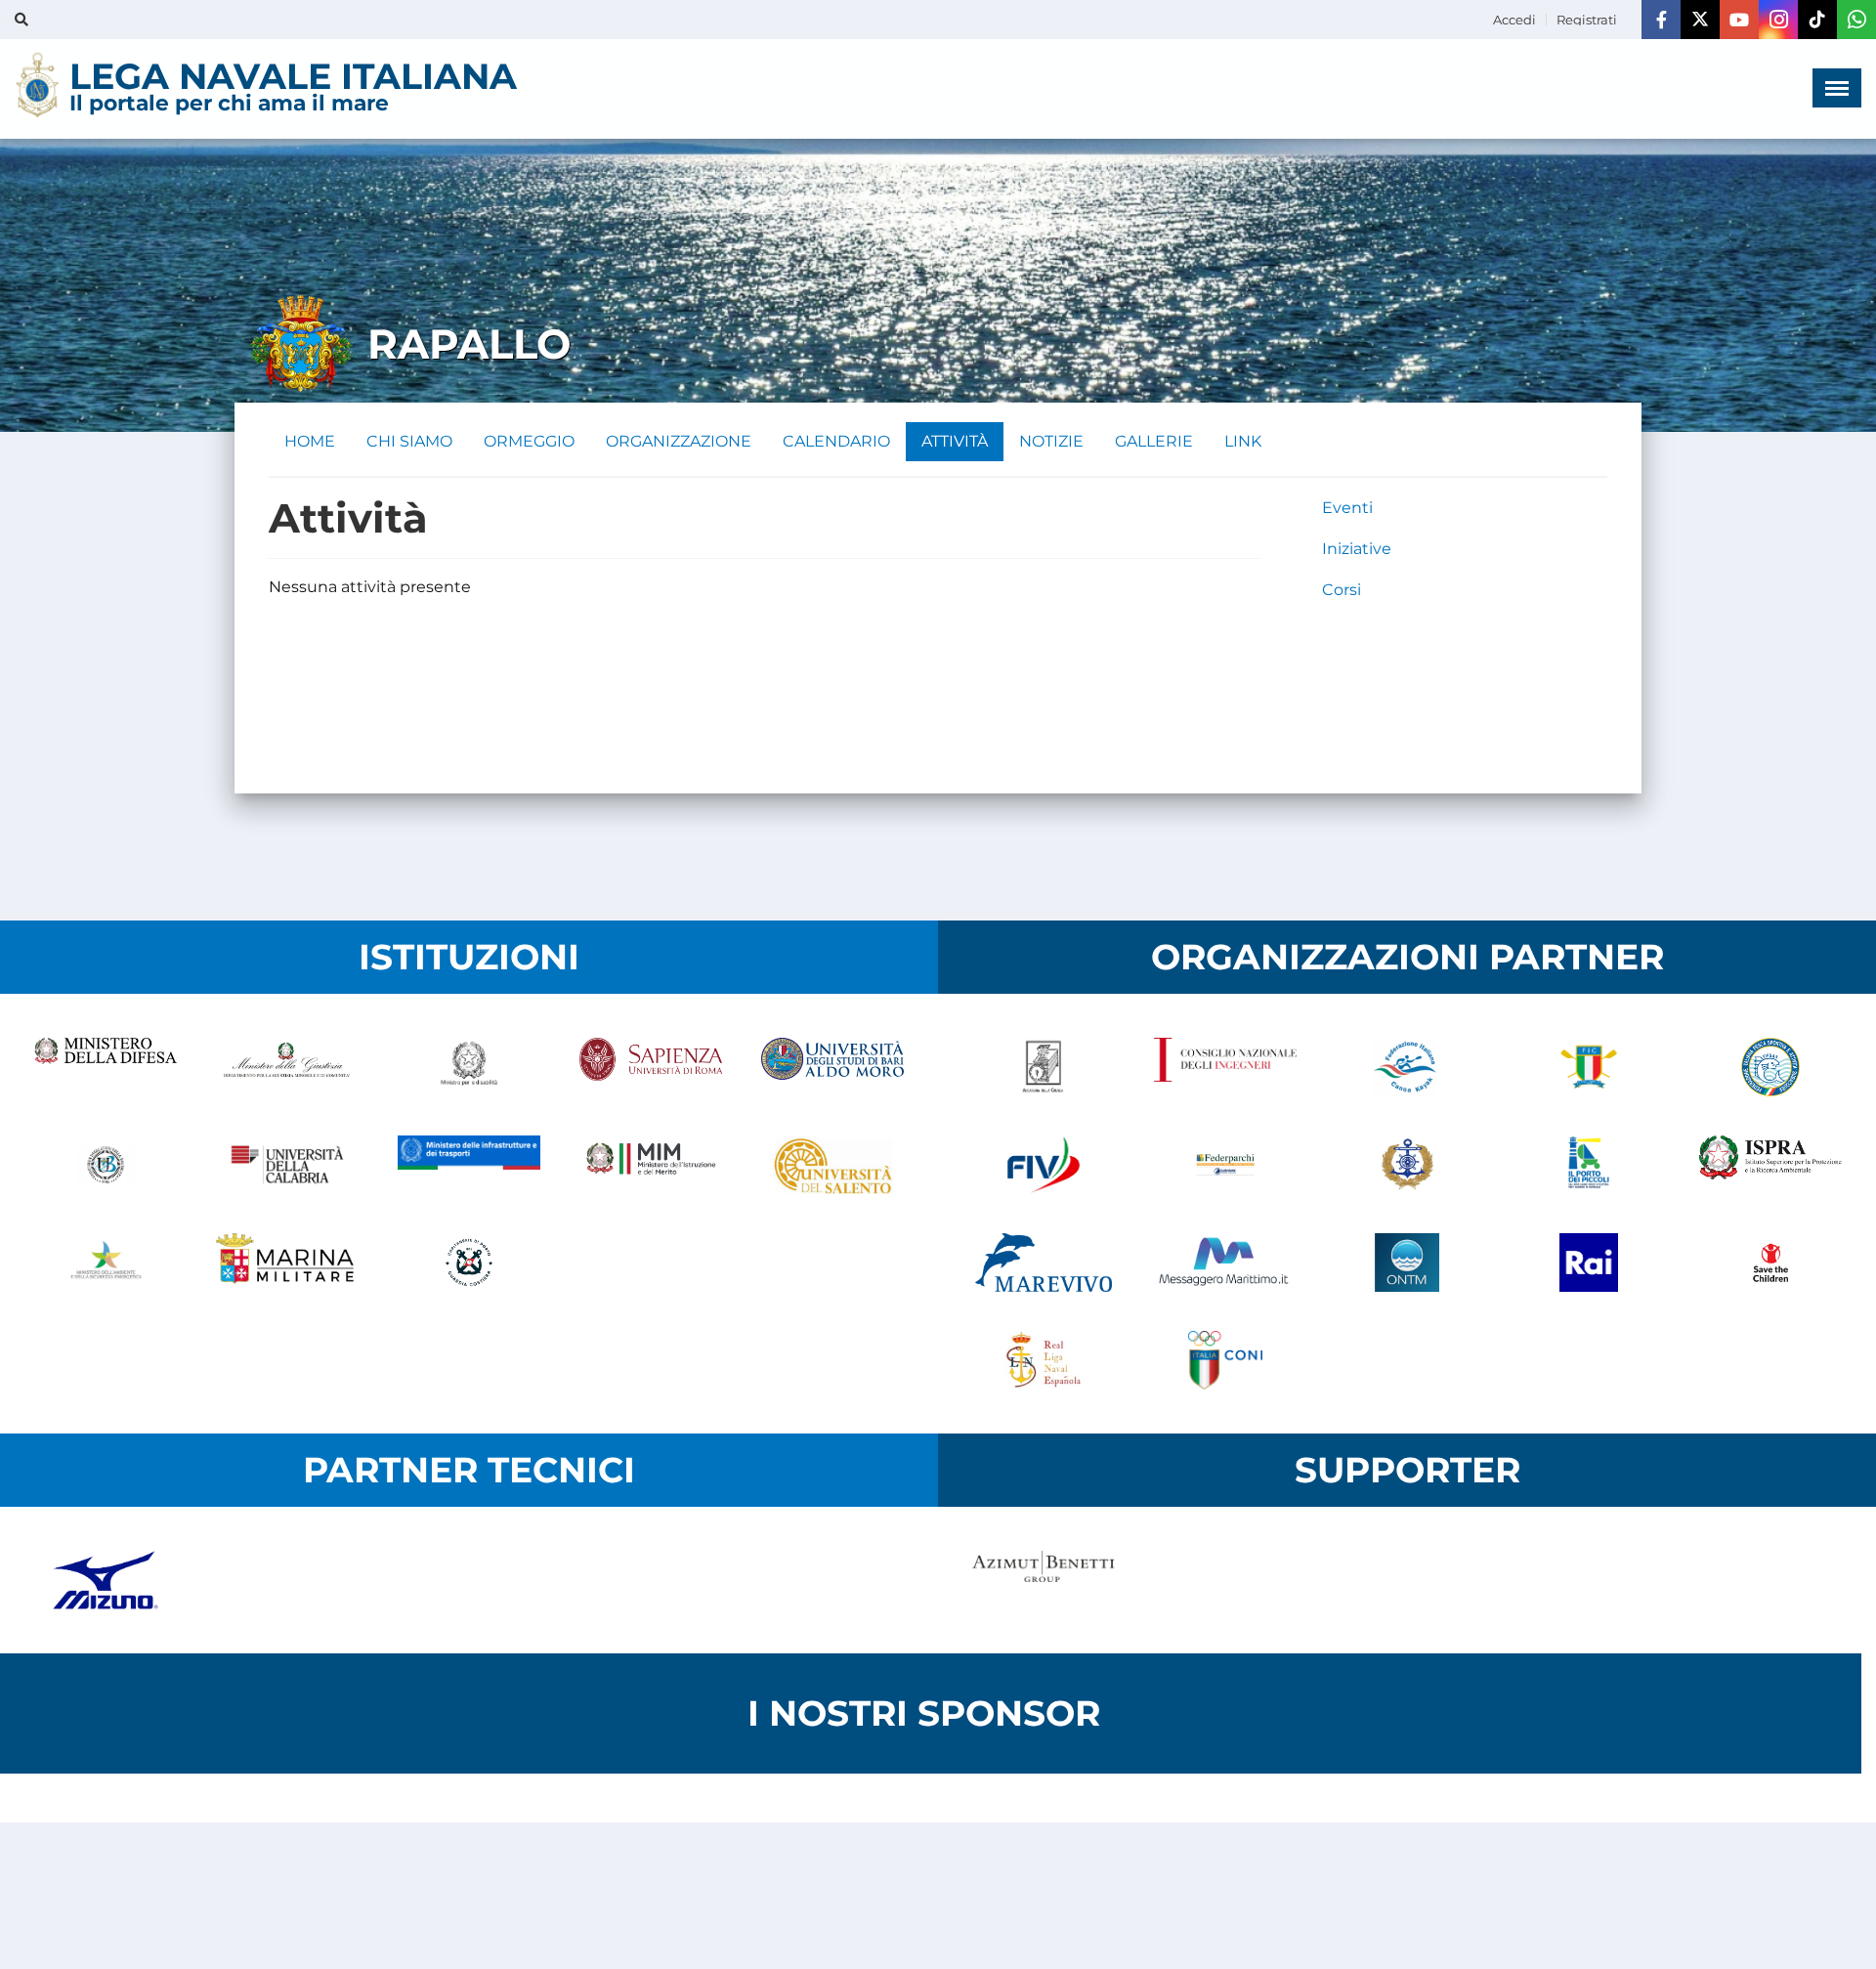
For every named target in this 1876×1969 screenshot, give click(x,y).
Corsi (1342, 590)
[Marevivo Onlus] (1044, 1263)
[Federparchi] (1225, 1165)
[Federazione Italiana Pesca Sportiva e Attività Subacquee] (1770, 1067)
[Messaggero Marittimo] (1225, 1263)
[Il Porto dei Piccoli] (1589, 1165)
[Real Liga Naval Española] (1044, 1360)
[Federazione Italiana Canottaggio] (1589, 1067)
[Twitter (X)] (1700, 20)
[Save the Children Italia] (1770, 1263)
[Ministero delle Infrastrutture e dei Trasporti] (469, 1165)
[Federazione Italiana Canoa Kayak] (1407, 1067)
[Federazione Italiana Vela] (1044, 1165)
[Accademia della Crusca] (1044, 1067)
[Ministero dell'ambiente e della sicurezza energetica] (106, 1263)
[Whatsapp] (1856, 20)
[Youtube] (1739, 20)
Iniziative (1357, 549)
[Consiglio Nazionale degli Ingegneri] (1225, 1067)
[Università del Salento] (832, 1165)
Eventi (1347, 508)
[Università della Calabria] (287, 1165)
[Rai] (1589, 1263)
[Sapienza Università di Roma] (651, 1067)
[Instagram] (1778, 20)
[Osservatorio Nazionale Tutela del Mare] (1407, 1263)
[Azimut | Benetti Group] (1044, 1580)
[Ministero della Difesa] (106, 1067)
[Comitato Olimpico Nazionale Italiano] (1225, 1360)
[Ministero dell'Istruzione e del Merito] (651, 1165)
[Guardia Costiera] (469, 1263)
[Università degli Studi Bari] (832, 1067)
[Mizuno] (106, 1580)
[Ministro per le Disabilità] (469, 1067)
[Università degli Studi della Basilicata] (106, 1165)
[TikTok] (1817, 20)
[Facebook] (1661, 20)
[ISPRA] (1770, 1165)
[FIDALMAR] (1407, 1165)
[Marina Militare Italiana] (287, 1263)
